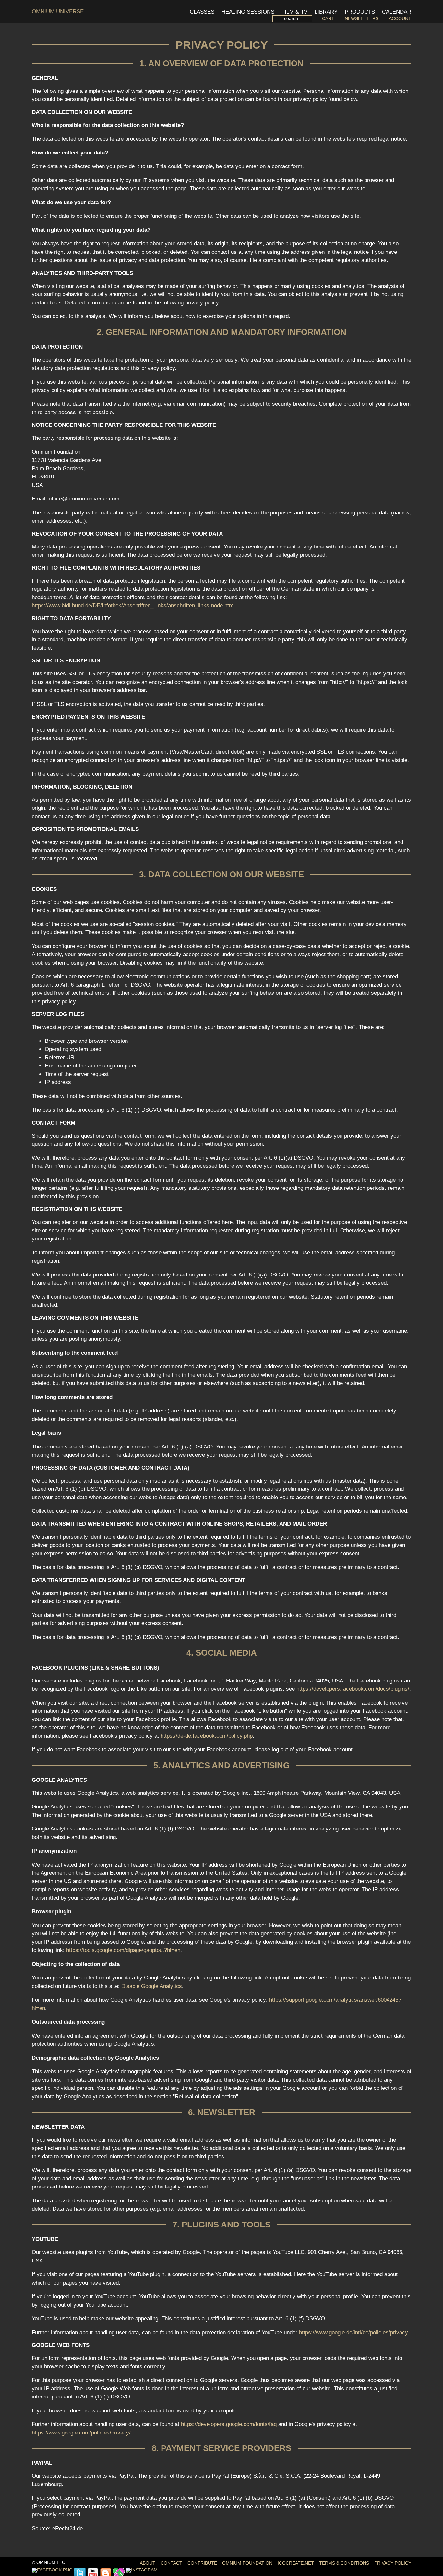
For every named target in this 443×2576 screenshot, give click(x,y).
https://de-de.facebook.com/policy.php (207, 1736)
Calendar (397, 12)
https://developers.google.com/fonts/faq (229, 2424)
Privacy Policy (393, 2563)
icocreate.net (296, 2563)
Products (360, 12)
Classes (202, 12)
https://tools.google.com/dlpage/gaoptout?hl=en (123, 1950)
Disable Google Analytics (152, 1986)
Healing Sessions (248, 12)
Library (326, 12)
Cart (328, 19)
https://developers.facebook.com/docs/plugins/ (353, 1689)
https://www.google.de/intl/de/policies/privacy (353, 2332)
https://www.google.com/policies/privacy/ (81, 2433)
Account (400, 19)
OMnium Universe (58, 12)
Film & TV (294, 12)
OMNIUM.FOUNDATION (247, 2563)
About (148, 2563)
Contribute (202, 2563)
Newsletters (362, 19)
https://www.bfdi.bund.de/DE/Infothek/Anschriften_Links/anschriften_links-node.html (133, 605)
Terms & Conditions (344, 2563)
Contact (171, 2563)
